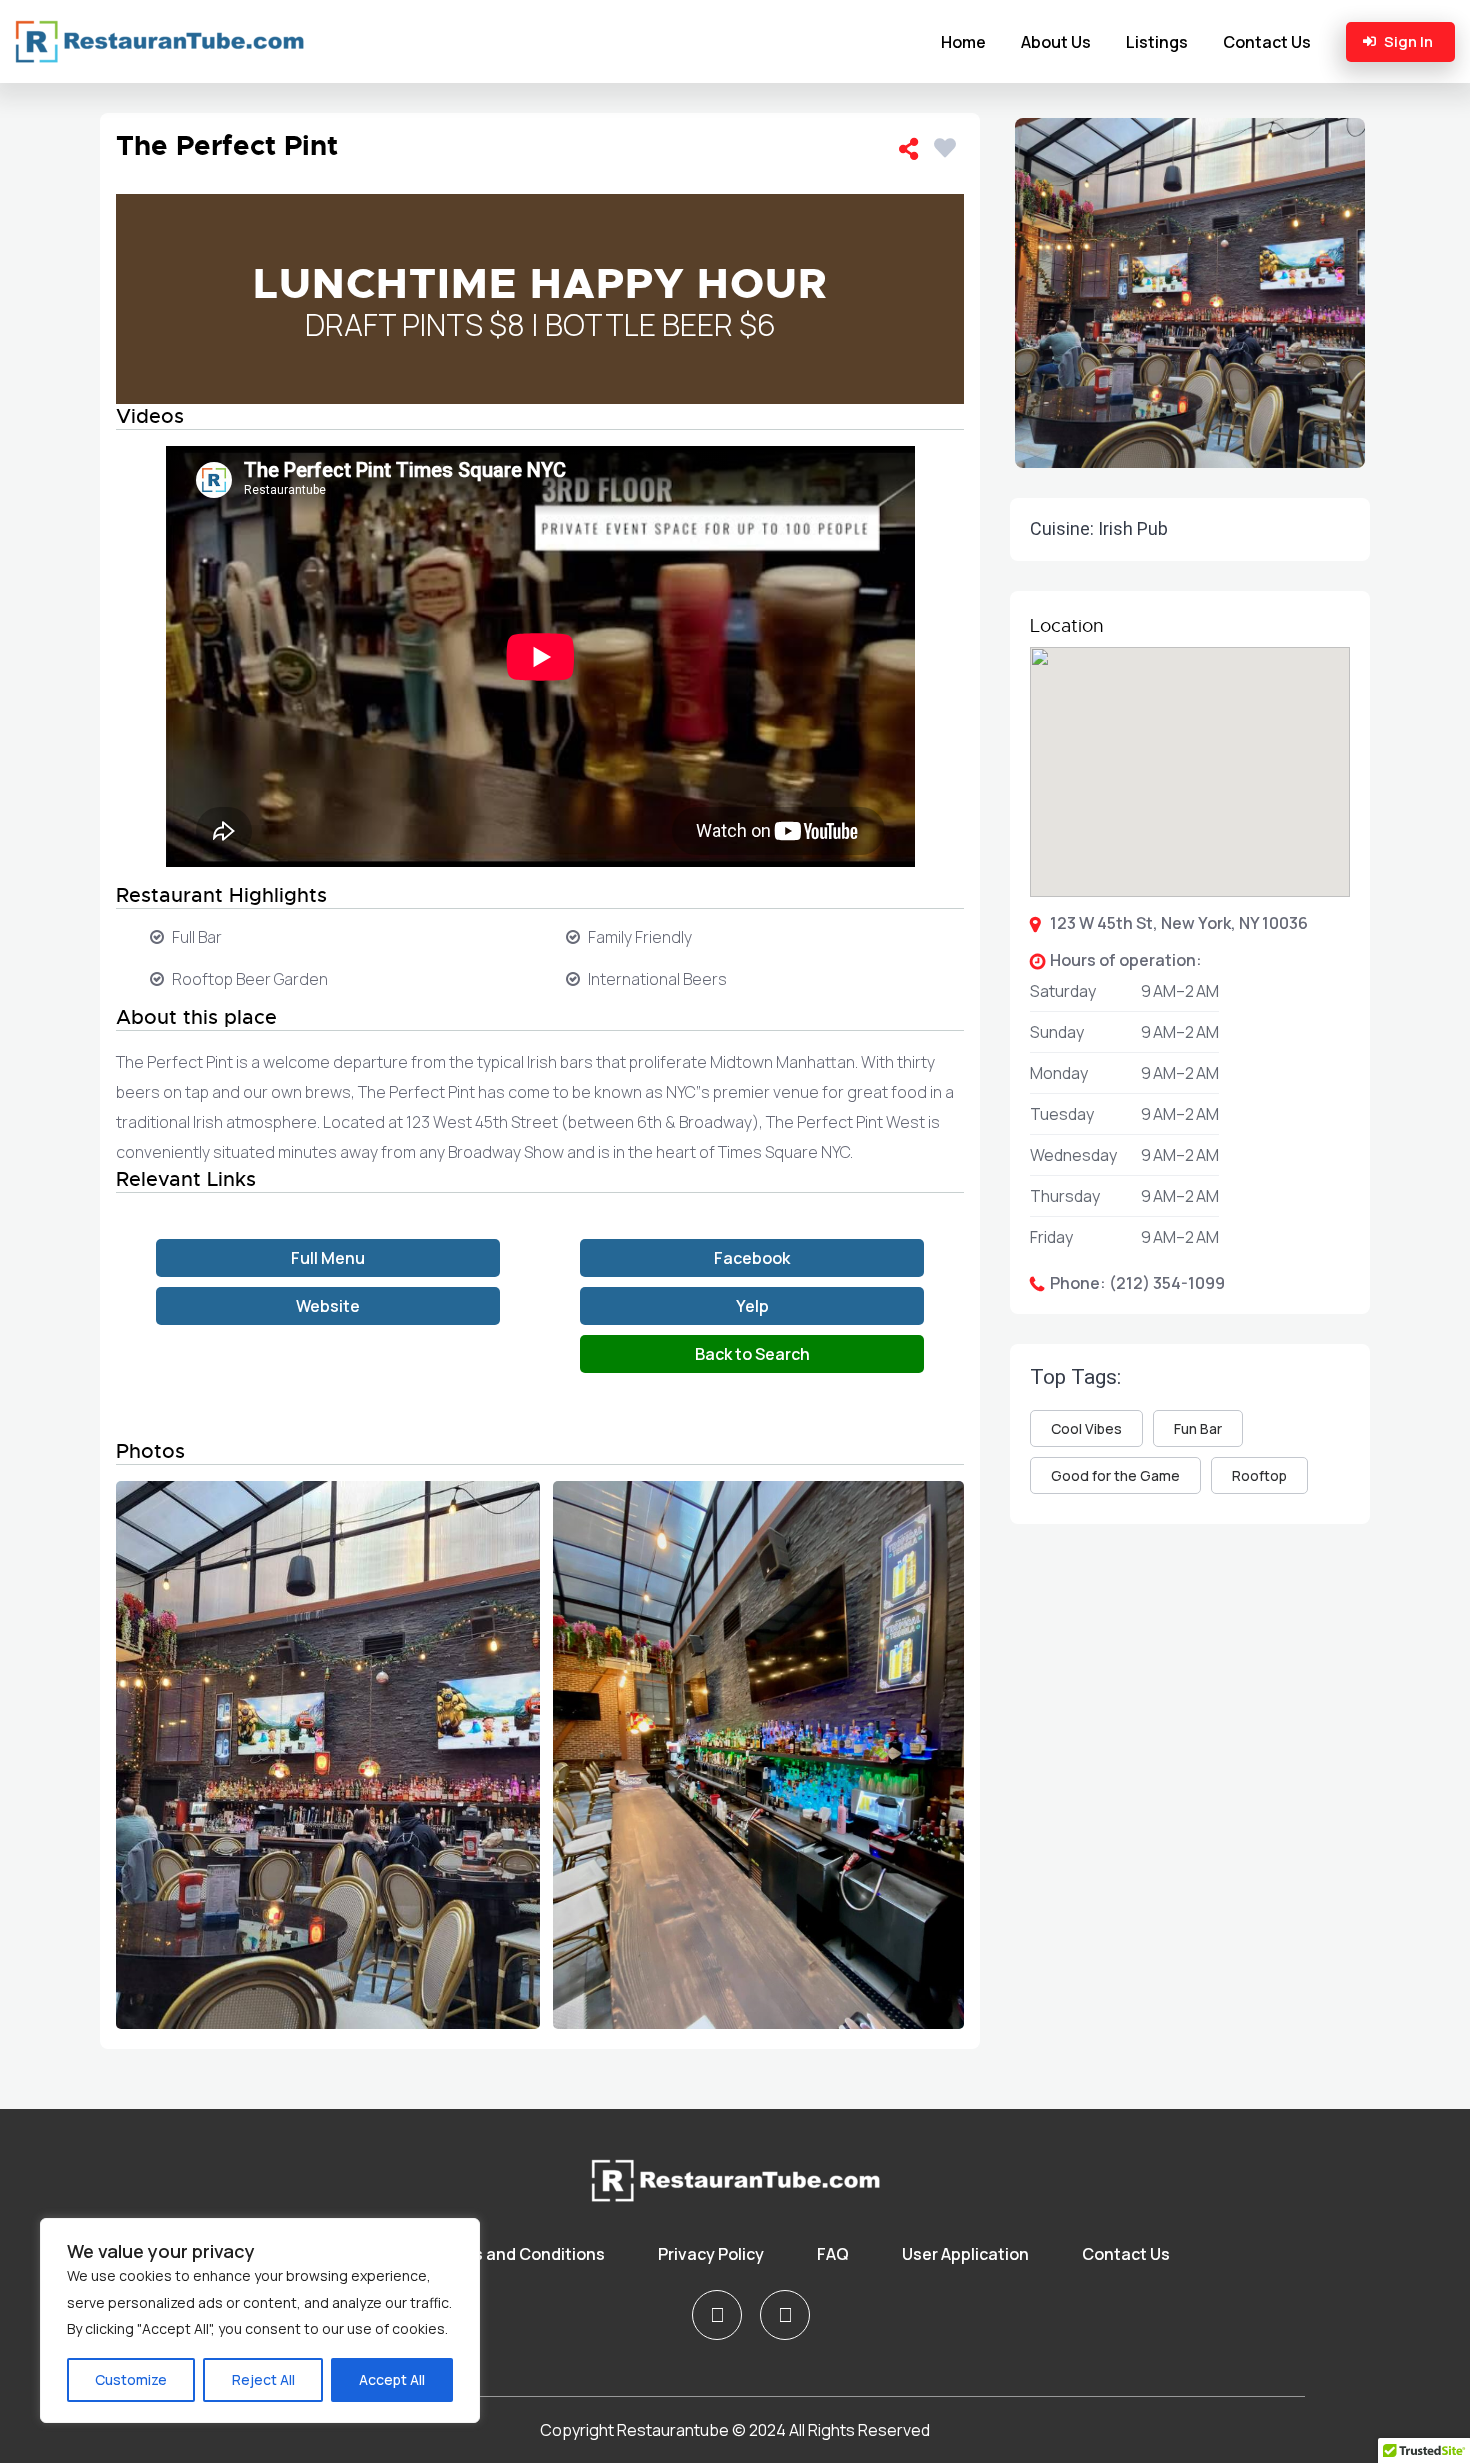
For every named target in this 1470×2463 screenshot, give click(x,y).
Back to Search (752, 1354)
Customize (131, 2379)
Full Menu (328, 1258)
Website (328, 1306)
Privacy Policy (711, 2254)
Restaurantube (673, 2430)
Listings (1157, 42)
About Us (1056, 42)
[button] (1190, 1114)
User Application (965, 2254)
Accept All (392, 2379)
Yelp (752, 1306)
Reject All (263, 2379)
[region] (260, 2320)
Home (963, 42)
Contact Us (1267, 42)
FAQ (833, 2254)
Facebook (752, 1258)
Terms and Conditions (519, 2254)
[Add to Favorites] (949, 144)
